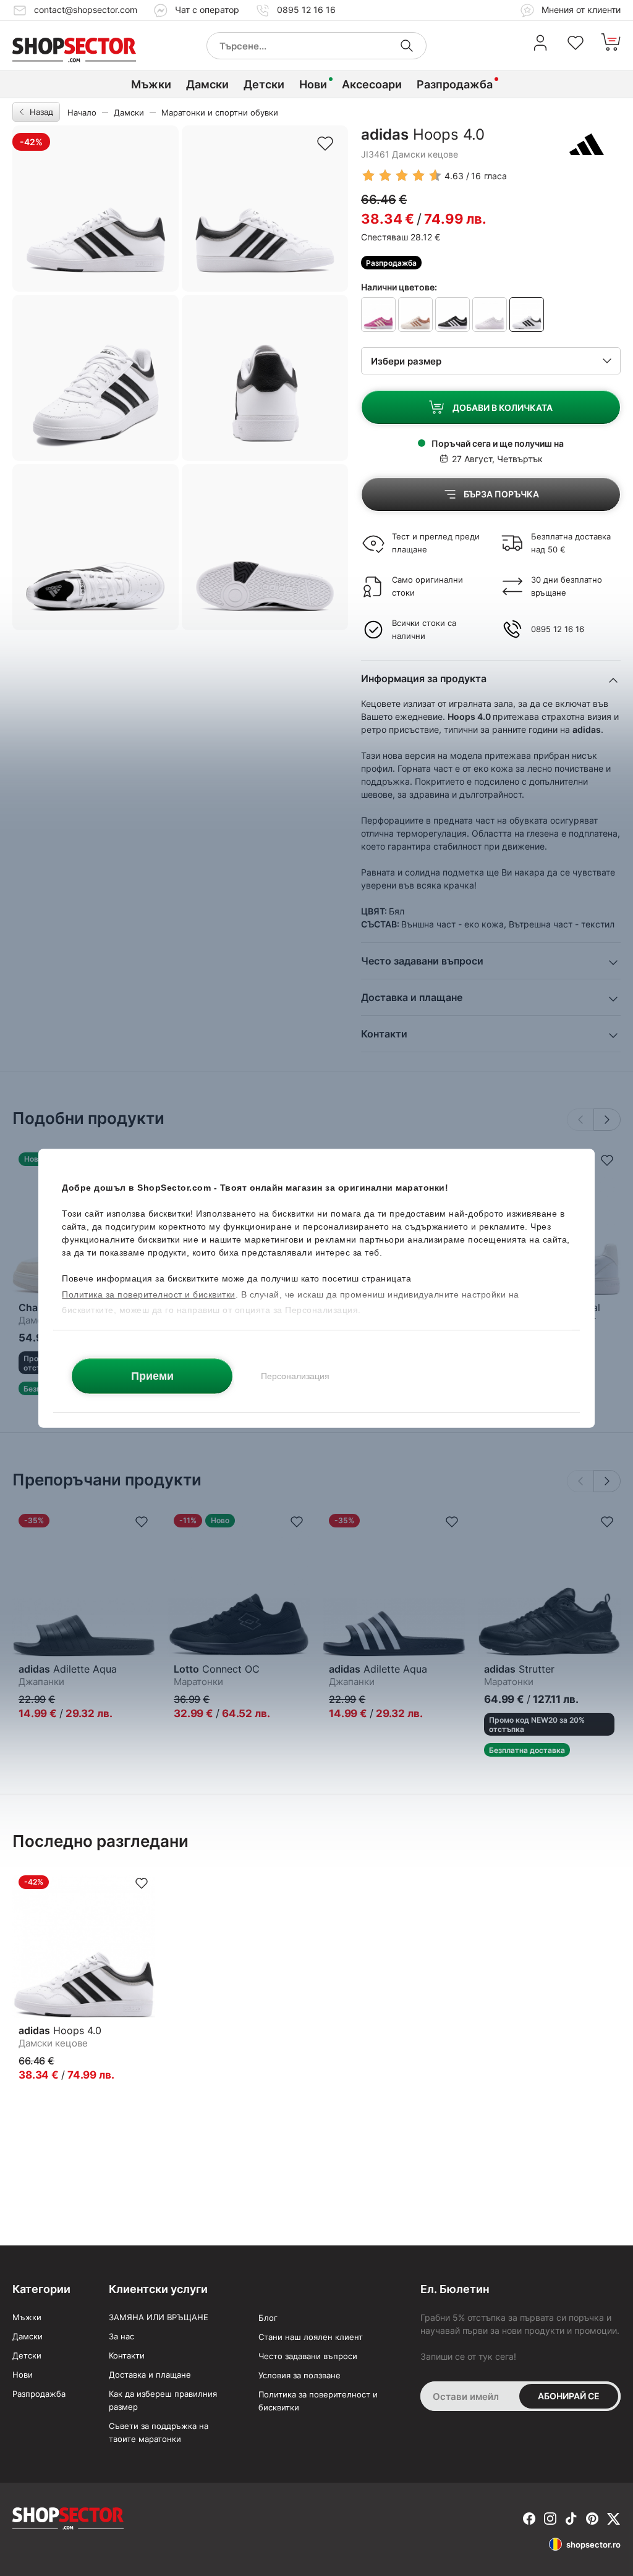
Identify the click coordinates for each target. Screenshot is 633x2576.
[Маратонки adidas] (587, 144)
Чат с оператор (207, 10)
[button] (607, 1120)
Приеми (152, 1375)
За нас (121, 2336)
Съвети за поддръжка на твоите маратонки (159, 2432)
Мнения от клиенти (580, 10)
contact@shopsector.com (86, 10)
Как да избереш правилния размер (163, 2400)
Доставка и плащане (150, 2375)
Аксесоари (372, 84)
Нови (313, 84)
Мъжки (151, 84)
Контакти (127, 2355)
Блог (268, 2318)
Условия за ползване (300, 2375)
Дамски (207, 84)
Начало (82, 112)
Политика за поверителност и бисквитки (318, 2401)
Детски (264, 84)
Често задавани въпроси (308, 2356)
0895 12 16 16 (306, 10)
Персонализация (295, 1375)
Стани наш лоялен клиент (311, 2337)
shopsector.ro (593, 2544)
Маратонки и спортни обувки (220, 112)
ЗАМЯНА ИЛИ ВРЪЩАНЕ (159, 2317)
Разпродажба (455, 84)
